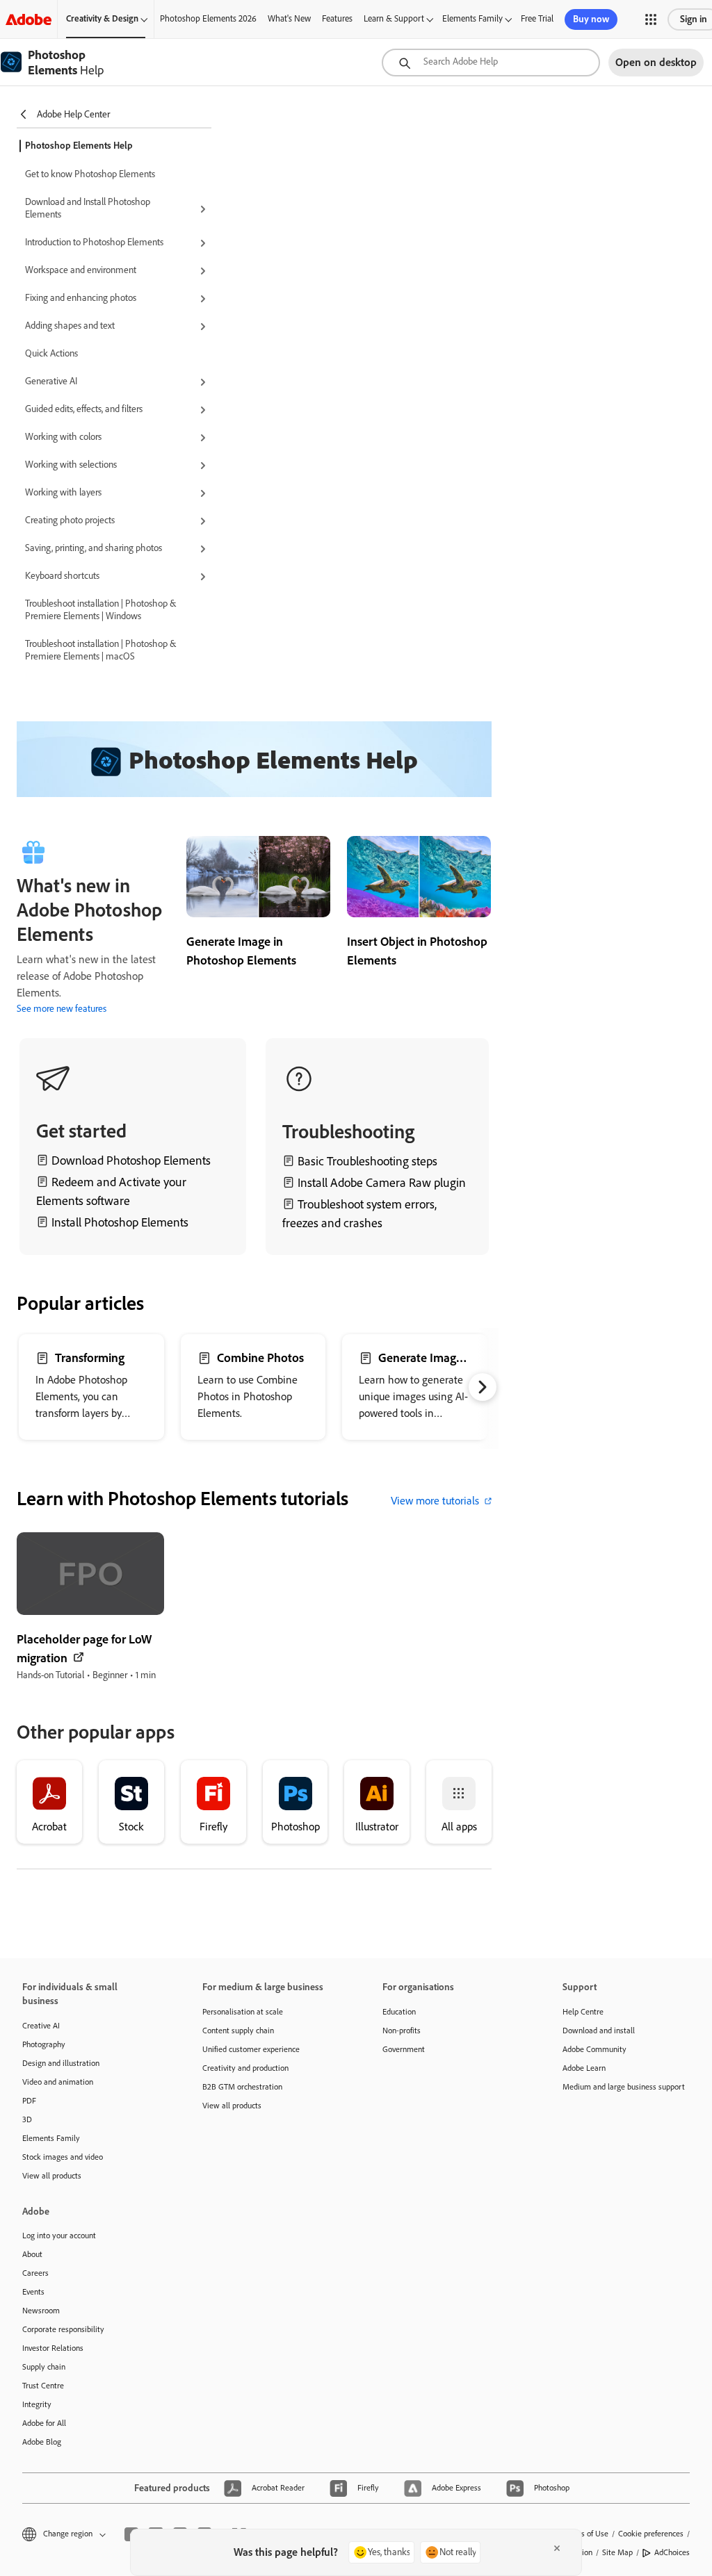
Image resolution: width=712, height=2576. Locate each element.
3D (27, 2119)
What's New (289, 18)
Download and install (599, 2031)
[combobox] (491, 63)
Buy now (591, 19)
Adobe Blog (42, 2442)
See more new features (62, 1009)
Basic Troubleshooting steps (367, 1161)
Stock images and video (63, 2157)
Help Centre (583, 2012)
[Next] (483, 1387)
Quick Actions (51, 353)
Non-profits (402, 2031)
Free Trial (537, 18)
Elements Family (472, 18)
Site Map (617, 2552)
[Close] (557, 2548)
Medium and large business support (624, 2087)
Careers (35, 2273)
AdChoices (672, 2552)
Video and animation (58, 2082)
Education (399, 2012)
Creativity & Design (102, 18)
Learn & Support (394, 18)
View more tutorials (435, 1501)
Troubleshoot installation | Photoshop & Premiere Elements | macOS (100, 650)
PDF (29, 2101)
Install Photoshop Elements (119, 1222)
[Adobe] (29, 19)
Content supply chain (238, 2031)
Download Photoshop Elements (131, 1160)
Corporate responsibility (63, 2329)
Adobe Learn (584, 2068)
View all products (52, 2176)
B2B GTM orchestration (242, 2087)
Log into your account (59, 2235)
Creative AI (41, 2026)
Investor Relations (53, 2348)
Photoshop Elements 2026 (208, 18)
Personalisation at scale (243, 2012)
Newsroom (41, 2311)
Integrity (37, 2404)
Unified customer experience (251, 2049)
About (32, 2254)
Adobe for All (44, 2423)
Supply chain (44, 2367)
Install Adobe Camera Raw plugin (382, 1183)
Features (337, 18)
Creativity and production (245, 2068)
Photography (44, 2044)
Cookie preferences (651, 2534)
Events (33, 2292)
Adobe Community (594, 2049)
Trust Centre (43, 2386)
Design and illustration (61, 2063)
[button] (651, 19)
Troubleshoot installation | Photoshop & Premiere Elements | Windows (100, 610)
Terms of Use (586, 2534)
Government (404, 2049)
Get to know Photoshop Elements (90, 174)
